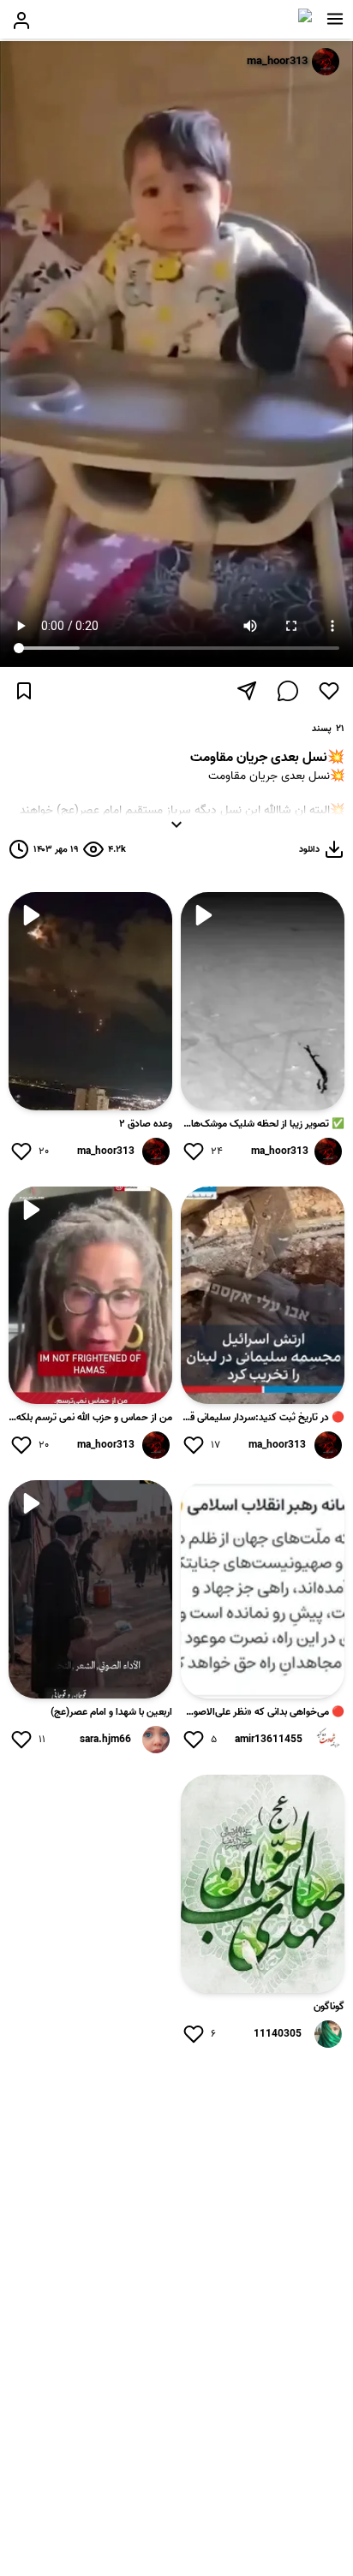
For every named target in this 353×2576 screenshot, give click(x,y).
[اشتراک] (247, 691)
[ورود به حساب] (21, 21)
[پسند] (329, 691)
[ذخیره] (24, 691)
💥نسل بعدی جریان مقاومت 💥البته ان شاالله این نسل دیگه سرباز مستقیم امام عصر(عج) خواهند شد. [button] (182, 798)
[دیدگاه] (288, 691)
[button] (335, 19)
